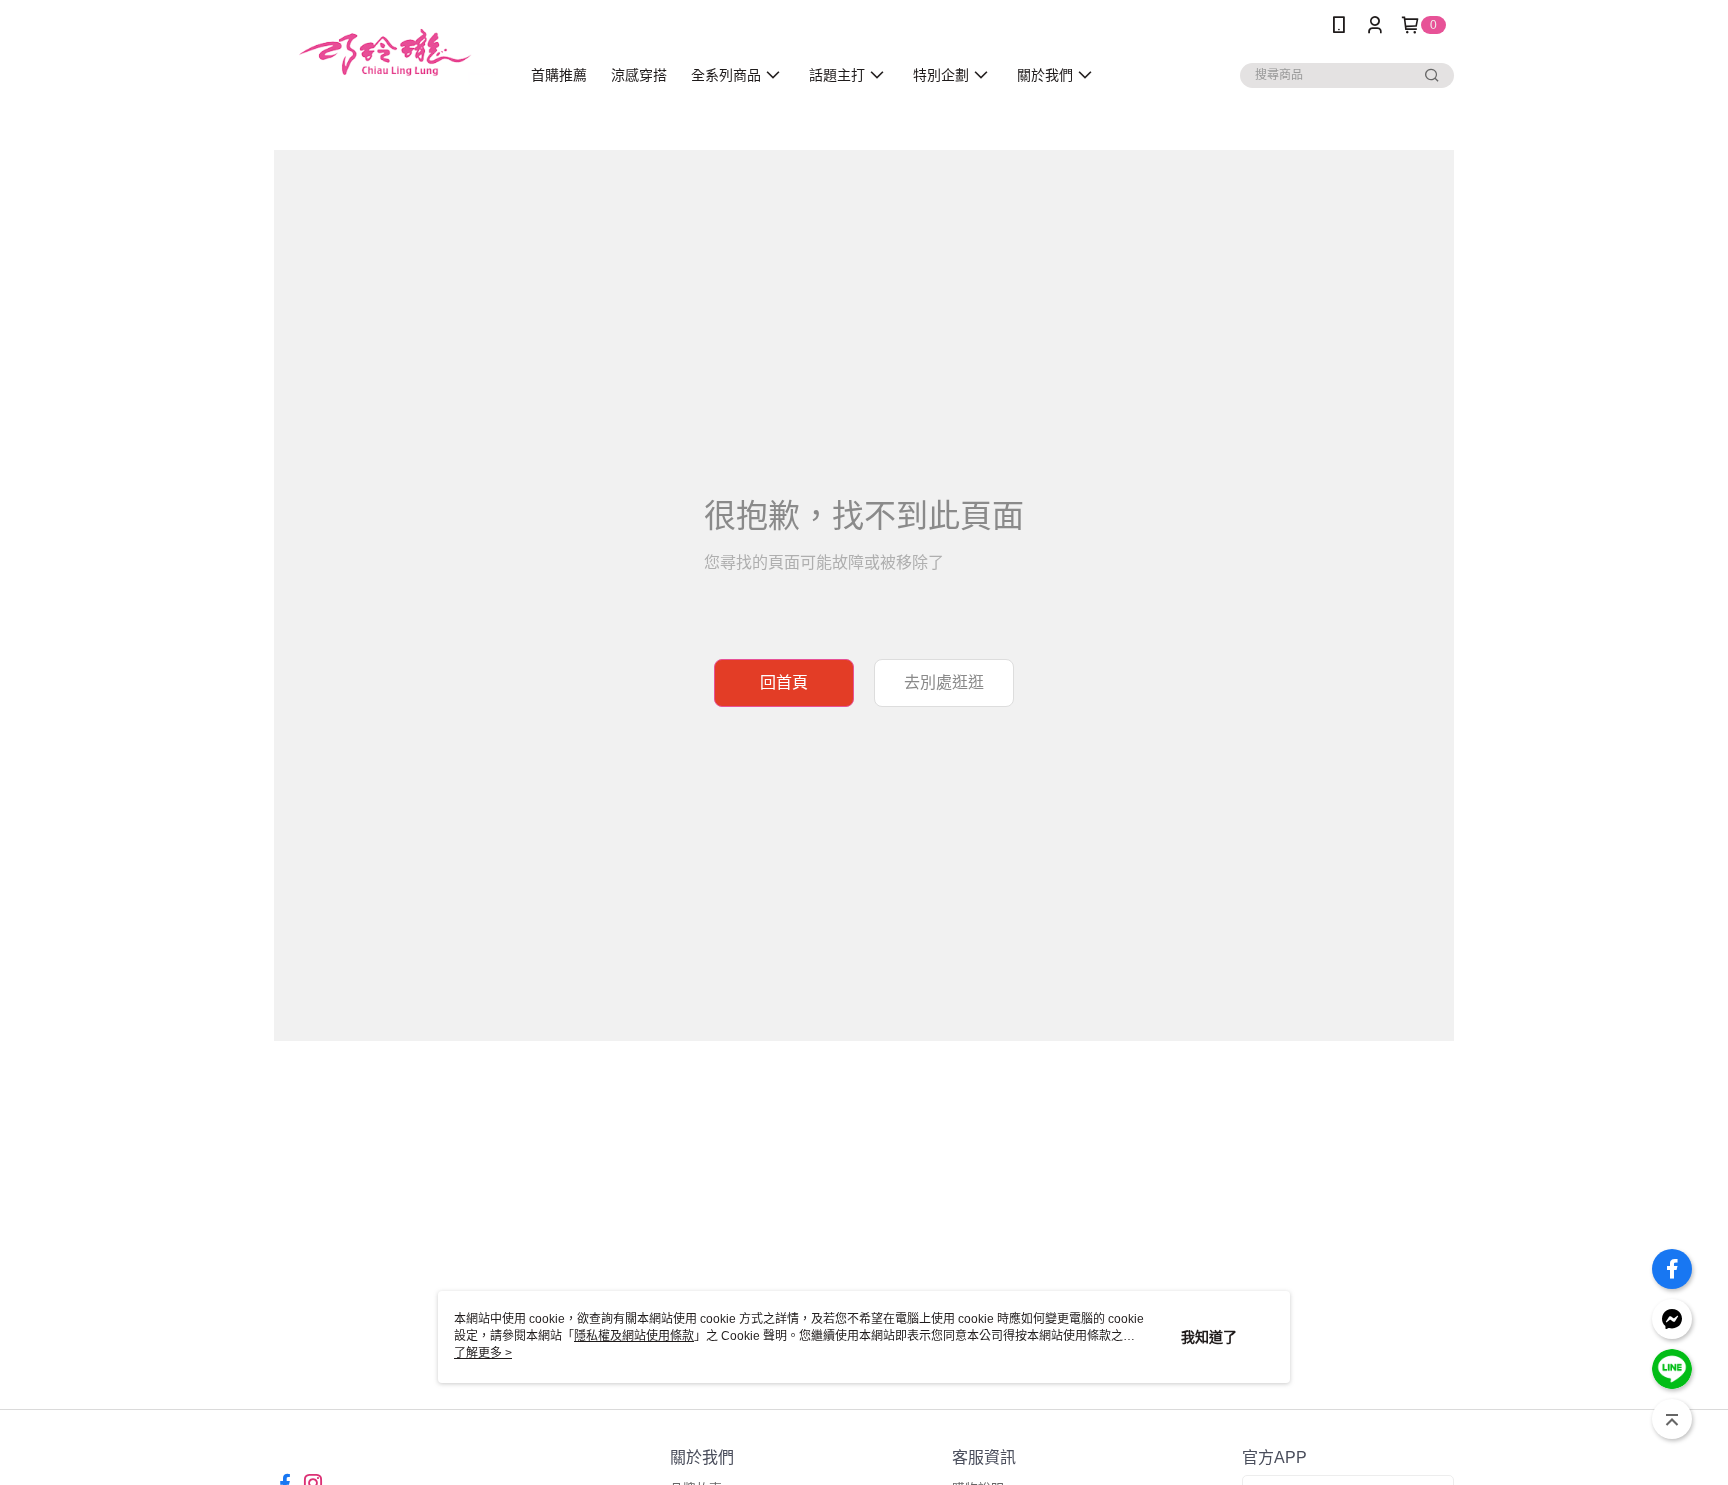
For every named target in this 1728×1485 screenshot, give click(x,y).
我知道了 (1209, 1337)
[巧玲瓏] (385, 52)
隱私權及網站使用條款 (634, 1336)
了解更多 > (483, 1353)
